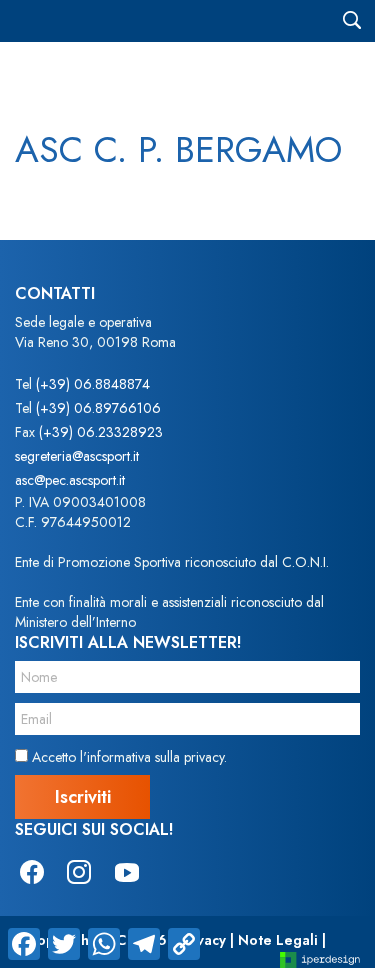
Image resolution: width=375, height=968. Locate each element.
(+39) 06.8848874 (93, 384)
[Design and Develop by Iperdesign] (320, 958)
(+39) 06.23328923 (101, 432)
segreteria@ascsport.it (77, 456)
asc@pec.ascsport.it (70, 480)
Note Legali (278, 940)
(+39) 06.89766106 (98, 408)
